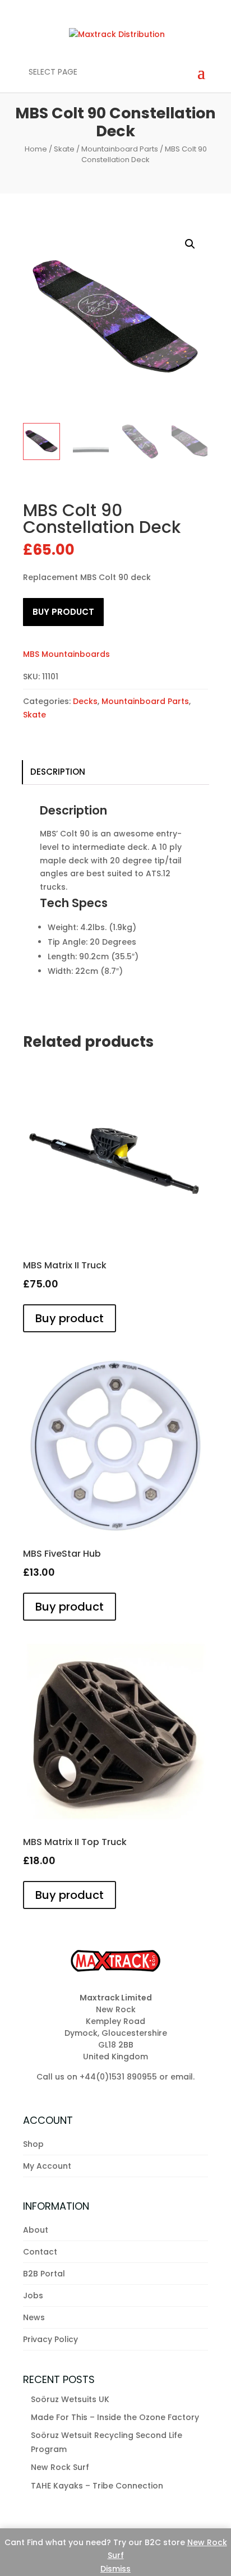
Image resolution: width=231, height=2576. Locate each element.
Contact (40, 2252)
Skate (64, 149)
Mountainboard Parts (120, 149)
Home (36, 149)
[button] (190, 244)
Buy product (63, 612)
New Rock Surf (60, 2467)
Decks (85, 701)
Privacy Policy (50, 2339)
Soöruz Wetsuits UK (70, 2399)
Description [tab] (58, 772)
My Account (47, 2166)
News (34, 2317)
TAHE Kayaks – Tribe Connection (97, 2486)
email (182, 2077)
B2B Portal (44, 2274)
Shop (33, 2144)
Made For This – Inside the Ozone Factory (115, 2417)
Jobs (33, 2296)
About (36, 2230)
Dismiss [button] (115, 2569)
